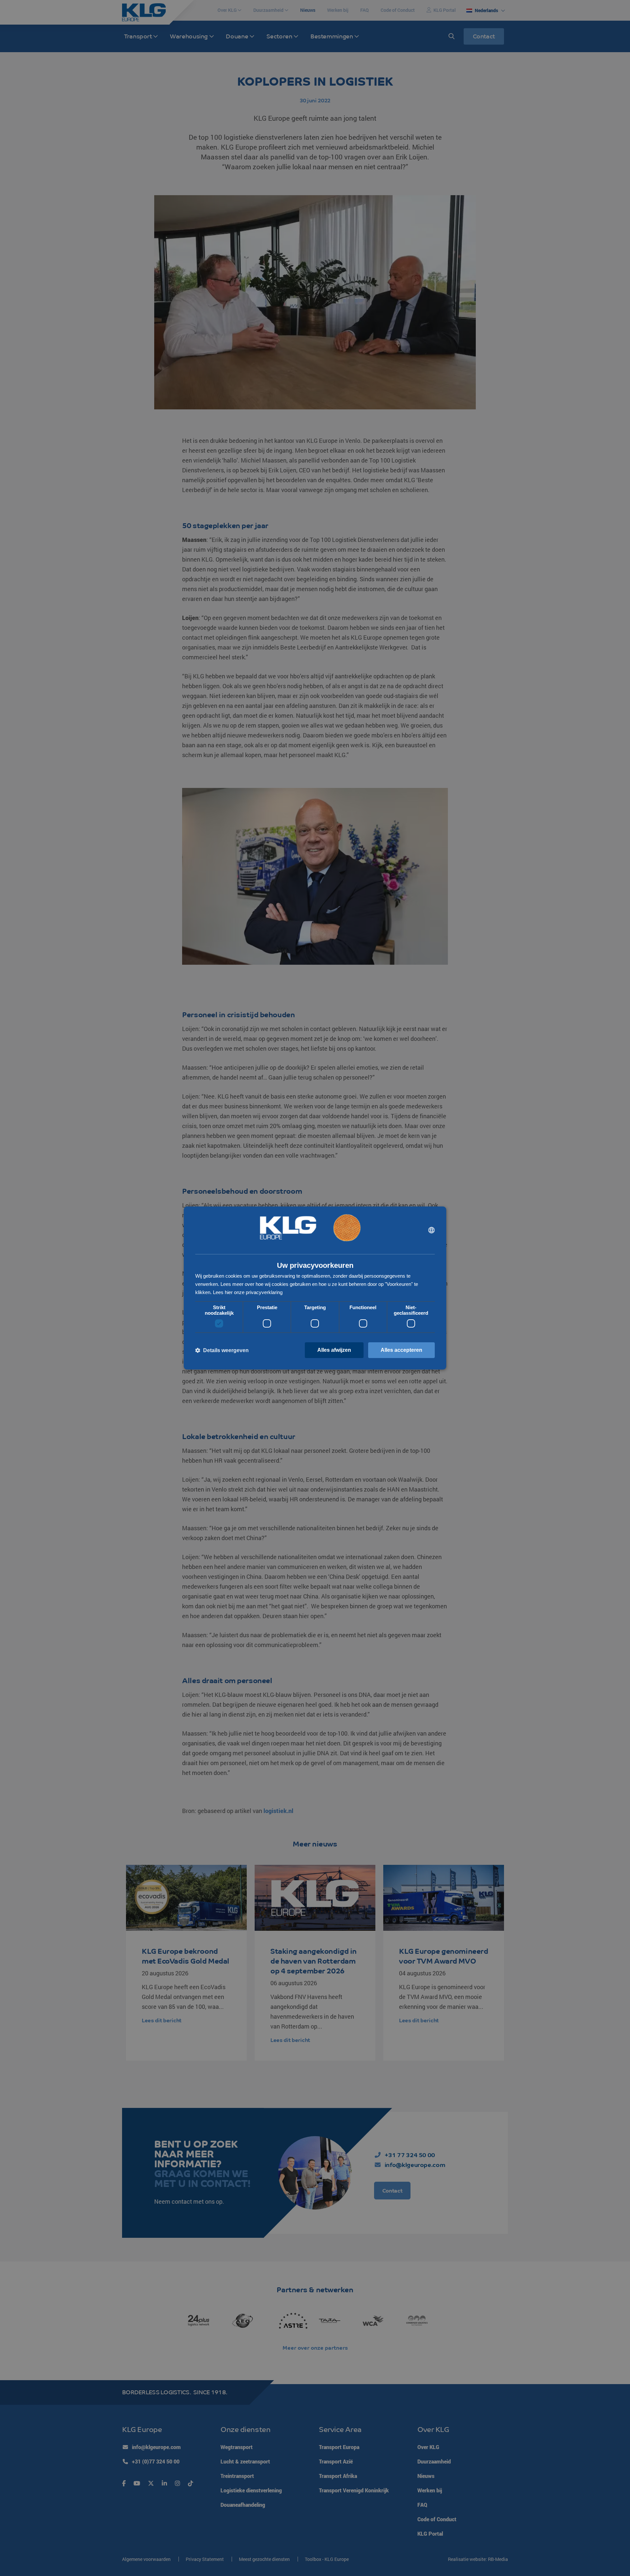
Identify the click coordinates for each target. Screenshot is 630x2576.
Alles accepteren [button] (401, 1350)
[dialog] (315, 1288)
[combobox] (431, 1230)
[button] (222, 1350)
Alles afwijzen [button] (334, 1350)
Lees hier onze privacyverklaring (248, 1292)
